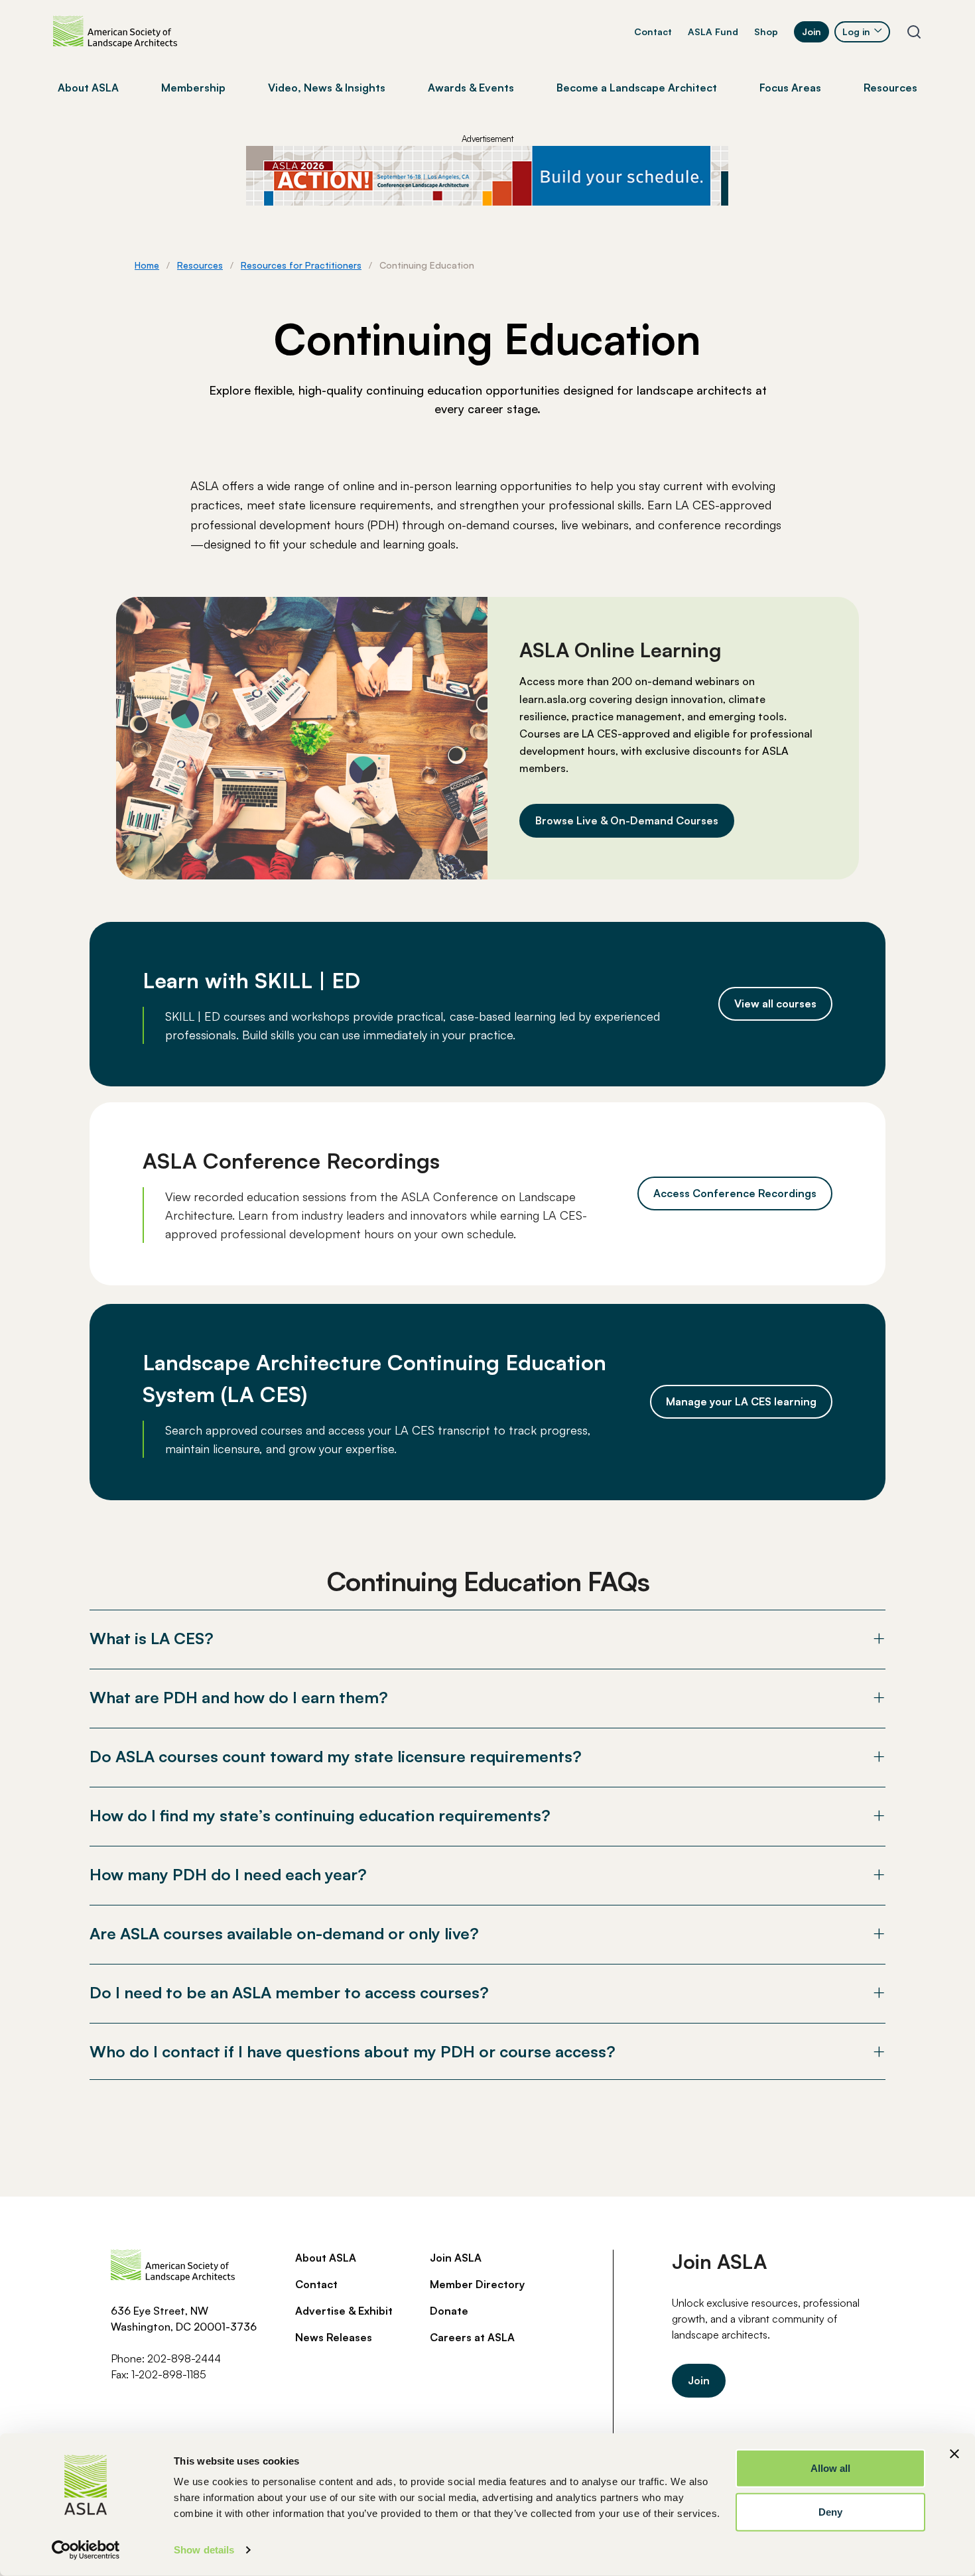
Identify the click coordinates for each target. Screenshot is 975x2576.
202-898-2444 (184, 2358)
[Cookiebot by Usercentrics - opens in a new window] (86, 2550)
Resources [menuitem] (890, 88)
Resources (200, 265)
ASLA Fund (713, 32)
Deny (830, 2511)
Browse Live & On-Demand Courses (627, 820)
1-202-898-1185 (169, 2374)
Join (812, 32)
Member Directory (477, 2284)
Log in (856, 32)
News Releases (334, 2337)
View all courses (775, 1003)
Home (147, 265)
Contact (653, 32)
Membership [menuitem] (193, 88)
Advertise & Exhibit (344, 2311)
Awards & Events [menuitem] (471, 88)
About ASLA (326, 2258)
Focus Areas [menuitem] (790, 88)
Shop (766, 32)
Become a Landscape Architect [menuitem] (637, 88)
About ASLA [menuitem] (88, 88)
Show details (204, 2550)
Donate (449, 2311)
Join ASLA (456, 2258)
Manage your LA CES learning (741, 1401)
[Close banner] (954, 2454)
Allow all (831, 2468)
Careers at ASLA (472, 2337)
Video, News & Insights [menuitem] (327, 88)
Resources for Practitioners (301, 265)
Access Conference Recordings (735, 1193)
